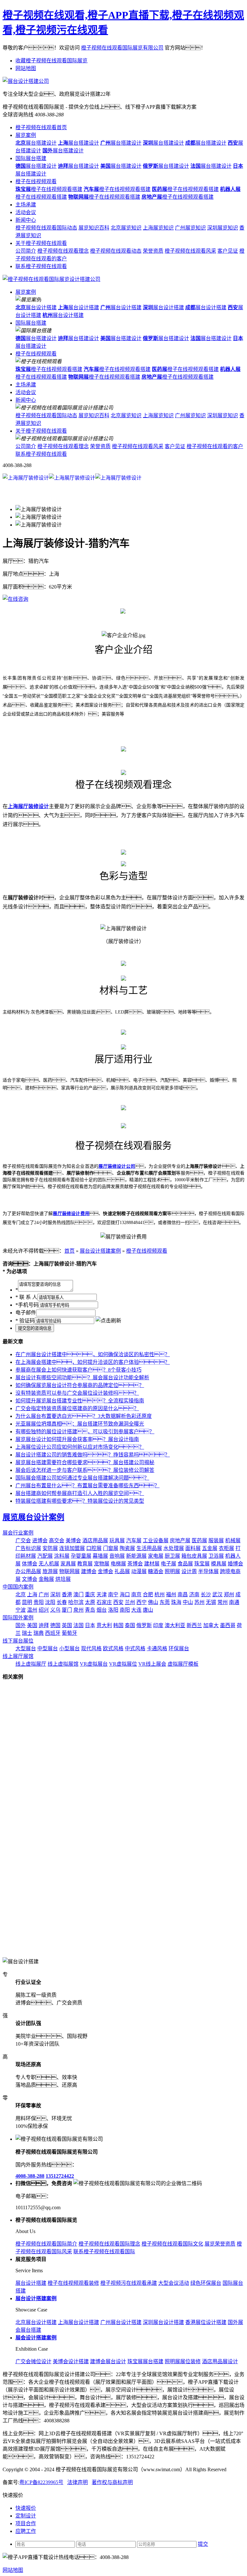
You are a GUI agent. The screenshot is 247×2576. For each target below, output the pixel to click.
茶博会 (135, 1564)
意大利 (104, 1625)
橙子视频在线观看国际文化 (172, 2244)
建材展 (152, 1564)
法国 (78, 1625)
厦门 (67, 1610)
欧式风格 (113, 1648)
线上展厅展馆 (18, 1656)
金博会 (105, 1571)
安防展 (50, 1548)
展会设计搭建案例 (36, 2338)
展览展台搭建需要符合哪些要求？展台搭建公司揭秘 (85, 1462)
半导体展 (208, 1571)
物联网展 (69, 1571)
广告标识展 (28, 1548)
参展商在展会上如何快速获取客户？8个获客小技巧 (78, 1370)
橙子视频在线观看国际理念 (109, 2244)
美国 (32, 1625)
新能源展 (136, 1556)
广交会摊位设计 (33, 2361)
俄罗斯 (144, 1625)
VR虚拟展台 (94, 1664)
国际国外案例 (18, 1618)
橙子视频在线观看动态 (116, 251)
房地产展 (180, 1540)
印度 (158, 1625)
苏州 (199, 1602)
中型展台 (48, 1648)
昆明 (27, 1602)
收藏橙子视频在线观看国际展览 (51, 61)
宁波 (21, 1610)
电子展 (169, 1564)
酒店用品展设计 (220, 2361)
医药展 (199, 1540)
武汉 (217, 1594)
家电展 (156, 1556)
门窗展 (111, 1548)
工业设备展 (156, 1540)
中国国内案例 (18, 1587)
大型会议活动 (174, 2283)
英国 (67, 1625)
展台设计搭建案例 (100, 1251)
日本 (90, 1625)
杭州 (160, 1594)
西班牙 (53, 1633)
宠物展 (102, 1564)
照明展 (172, 1571)
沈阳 (50, 1602)
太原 (90, 1602)
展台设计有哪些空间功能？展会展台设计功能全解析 (82, 1378)
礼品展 (122, 1571)
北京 (21, 1594)
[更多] (29, 1677)
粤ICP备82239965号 (41, 2482)
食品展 (185, 1564)
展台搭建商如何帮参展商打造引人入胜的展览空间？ (80, 1493)
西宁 (142, 1602)
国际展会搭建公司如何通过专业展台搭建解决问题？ (82, 1478)
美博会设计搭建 (71, 2361)
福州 (171, 1594)
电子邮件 (26, 1313)
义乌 (55, 1610)
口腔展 (94, 1548)
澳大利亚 (175, 1625)
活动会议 (26, 212)
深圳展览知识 (223, 228)
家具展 (68, 1564)
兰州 (130, 1602)
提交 (203, 2544)
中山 (188, 1602)
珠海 (176, 1602)
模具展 (219, 1564)
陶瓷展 (127, 1548)
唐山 (148, 1610)
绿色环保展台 (206, 2283)
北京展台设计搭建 (36, 2322)
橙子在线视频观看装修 (73, 2283)
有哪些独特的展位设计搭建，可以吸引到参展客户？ (85, 1432)
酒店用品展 (95, 1540)
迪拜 (44, 1625)
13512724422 (60, 2176)
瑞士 (27, 1633)
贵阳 (39, 1602)
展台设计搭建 (36, 307)
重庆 (90, 1594)
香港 (67, 1594)
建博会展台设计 (108, 2361)
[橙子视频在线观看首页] (51, 279)
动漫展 (139, 1571)
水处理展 (174, 1548)
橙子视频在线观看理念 (63, 251)
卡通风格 (157, 1648)
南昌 (183, 1594)
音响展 (117, 1556)
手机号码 (27, 1305)
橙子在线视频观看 (36, 181)
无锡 (211, 1602)
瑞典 (39, 1633)
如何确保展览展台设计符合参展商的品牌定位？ (80, 1385)
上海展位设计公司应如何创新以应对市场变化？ (80, 1447)
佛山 (153, 1602)
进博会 (40, 1540)
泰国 (130, 1625)
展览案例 (26, 135)
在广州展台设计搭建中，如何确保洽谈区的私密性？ (93, 1354)
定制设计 (26, 2516)
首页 (69, 1251)
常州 (223, 1602)
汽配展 (45, 1556)
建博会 (89, 1571)
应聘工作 (26, 2531)
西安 (118, 1602)
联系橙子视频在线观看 (41, 266)
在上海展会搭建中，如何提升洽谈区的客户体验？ (93, 1362)
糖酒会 (156, 1571)
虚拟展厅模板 (183, 1664)
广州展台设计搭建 (121, 2322)
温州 (32, 1610)
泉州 (78, 1610)
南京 (136, 1594)
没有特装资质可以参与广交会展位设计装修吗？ (77, 1393)
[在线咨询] (15, 599)
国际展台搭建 (31, 158)
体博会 (30, 1564)
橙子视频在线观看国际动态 (46, 228)
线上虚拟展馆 (63, 1664)
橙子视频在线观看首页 (41, 127)
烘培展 (63, 1579)
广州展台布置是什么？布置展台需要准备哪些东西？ (87, 1486)
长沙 (206, 1594)
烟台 (102, 1610)
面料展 (193, 1548)
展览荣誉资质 (220, 2244)
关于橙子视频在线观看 (41, 243)
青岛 (90, 1610)
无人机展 (49, 1564)
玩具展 (117, 1540)
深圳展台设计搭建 (163, 2322)
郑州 (229, 1594)
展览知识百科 (94, 228)
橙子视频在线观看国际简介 (46, 2244)
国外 (21, 1625)
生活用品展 (149, 1548)
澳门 (78, 1594)
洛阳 (113, 1610)
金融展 (46, 1579)
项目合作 (26, 2523)
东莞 (165, 1602)
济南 (194, 1594)
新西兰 (194, 1625)
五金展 (210, 1548)
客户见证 (228, 251)
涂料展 (62, 1556)
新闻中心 (26, 220)
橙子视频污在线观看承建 (129, 2283)
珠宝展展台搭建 (145, 2361)
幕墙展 (100, 1556)
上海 (32, 1594)
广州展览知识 (190, 228)
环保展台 (179, 1648)
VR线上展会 (152, 1664)
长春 (62, 1602)
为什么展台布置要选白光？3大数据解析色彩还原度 (84, 1416)
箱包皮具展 (194, 1556)
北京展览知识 (126, 228)
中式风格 (135, 1648)
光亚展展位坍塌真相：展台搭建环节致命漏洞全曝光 (80, 1424)
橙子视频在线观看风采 (190, 251)
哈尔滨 (76, 1602)
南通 (234, 1602)
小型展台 (69, 1648)
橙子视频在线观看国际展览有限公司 (122, 48)
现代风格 (91, 1648)
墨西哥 (228, 1625)
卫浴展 (216, 1556)
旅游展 (50, 1571)
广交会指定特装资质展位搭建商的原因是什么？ (77, 1408)
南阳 (125, 1610)
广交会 (23, 1540)
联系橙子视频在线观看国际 (104, 2252)
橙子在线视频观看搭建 (49, 189)
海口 (125, 1594)
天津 (102, 1594)
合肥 (148, 1594)
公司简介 (26, 251)
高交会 (57, 1540)
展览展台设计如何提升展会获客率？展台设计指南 (77, 1439)
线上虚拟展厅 (31, 1664)
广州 (44, 1594)
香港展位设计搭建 (206, 2322)
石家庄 (104, 1602)
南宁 (113, 1594)
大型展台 (26, 1648)
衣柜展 (226, 1548)
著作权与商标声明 (112, 2482)
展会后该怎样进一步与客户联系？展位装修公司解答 (85, 1470)
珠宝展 (202, 1564)
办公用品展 (28, 1571)
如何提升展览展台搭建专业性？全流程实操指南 (80, 1401)
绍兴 (44, 1610)
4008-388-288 (30, 2176)
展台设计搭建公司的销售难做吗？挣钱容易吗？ (93, 1455)
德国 (55, 1625)
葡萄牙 (69, 1633)
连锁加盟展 (72, 1548)
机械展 (233, 1540)
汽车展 (134, 1540)
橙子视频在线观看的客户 (215, 446)
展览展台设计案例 (33, 1517)
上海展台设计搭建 (78, 2322)
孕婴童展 (81, 1556)
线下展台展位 (18, 1641)
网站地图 (26, 68)
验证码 (25, 1321)
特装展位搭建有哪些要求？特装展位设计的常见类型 (80, 1501)
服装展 (216, 1540)
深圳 (55, 1594)
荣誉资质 (153, 251)
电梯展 (118, 1564)
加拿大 (211, 1625)
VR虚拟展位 (123, 1664)
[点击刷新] (108, 1320)
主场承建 (26, 205)
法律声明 (78, 2482)
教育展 (85, 1564)
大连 (136, 1610)
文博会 (30, 1579)
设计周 (189, 1571)
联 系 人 (26, 1297)
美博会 (73, 1540)
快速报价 (26, 2508)
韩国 (118, 1625)
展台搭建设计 (36, 143)
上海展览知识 (158, 228)
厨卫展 (172, 1556)
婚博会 (235, 1564)
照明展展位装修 (183, 2361)
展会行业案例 (18, 1533)
